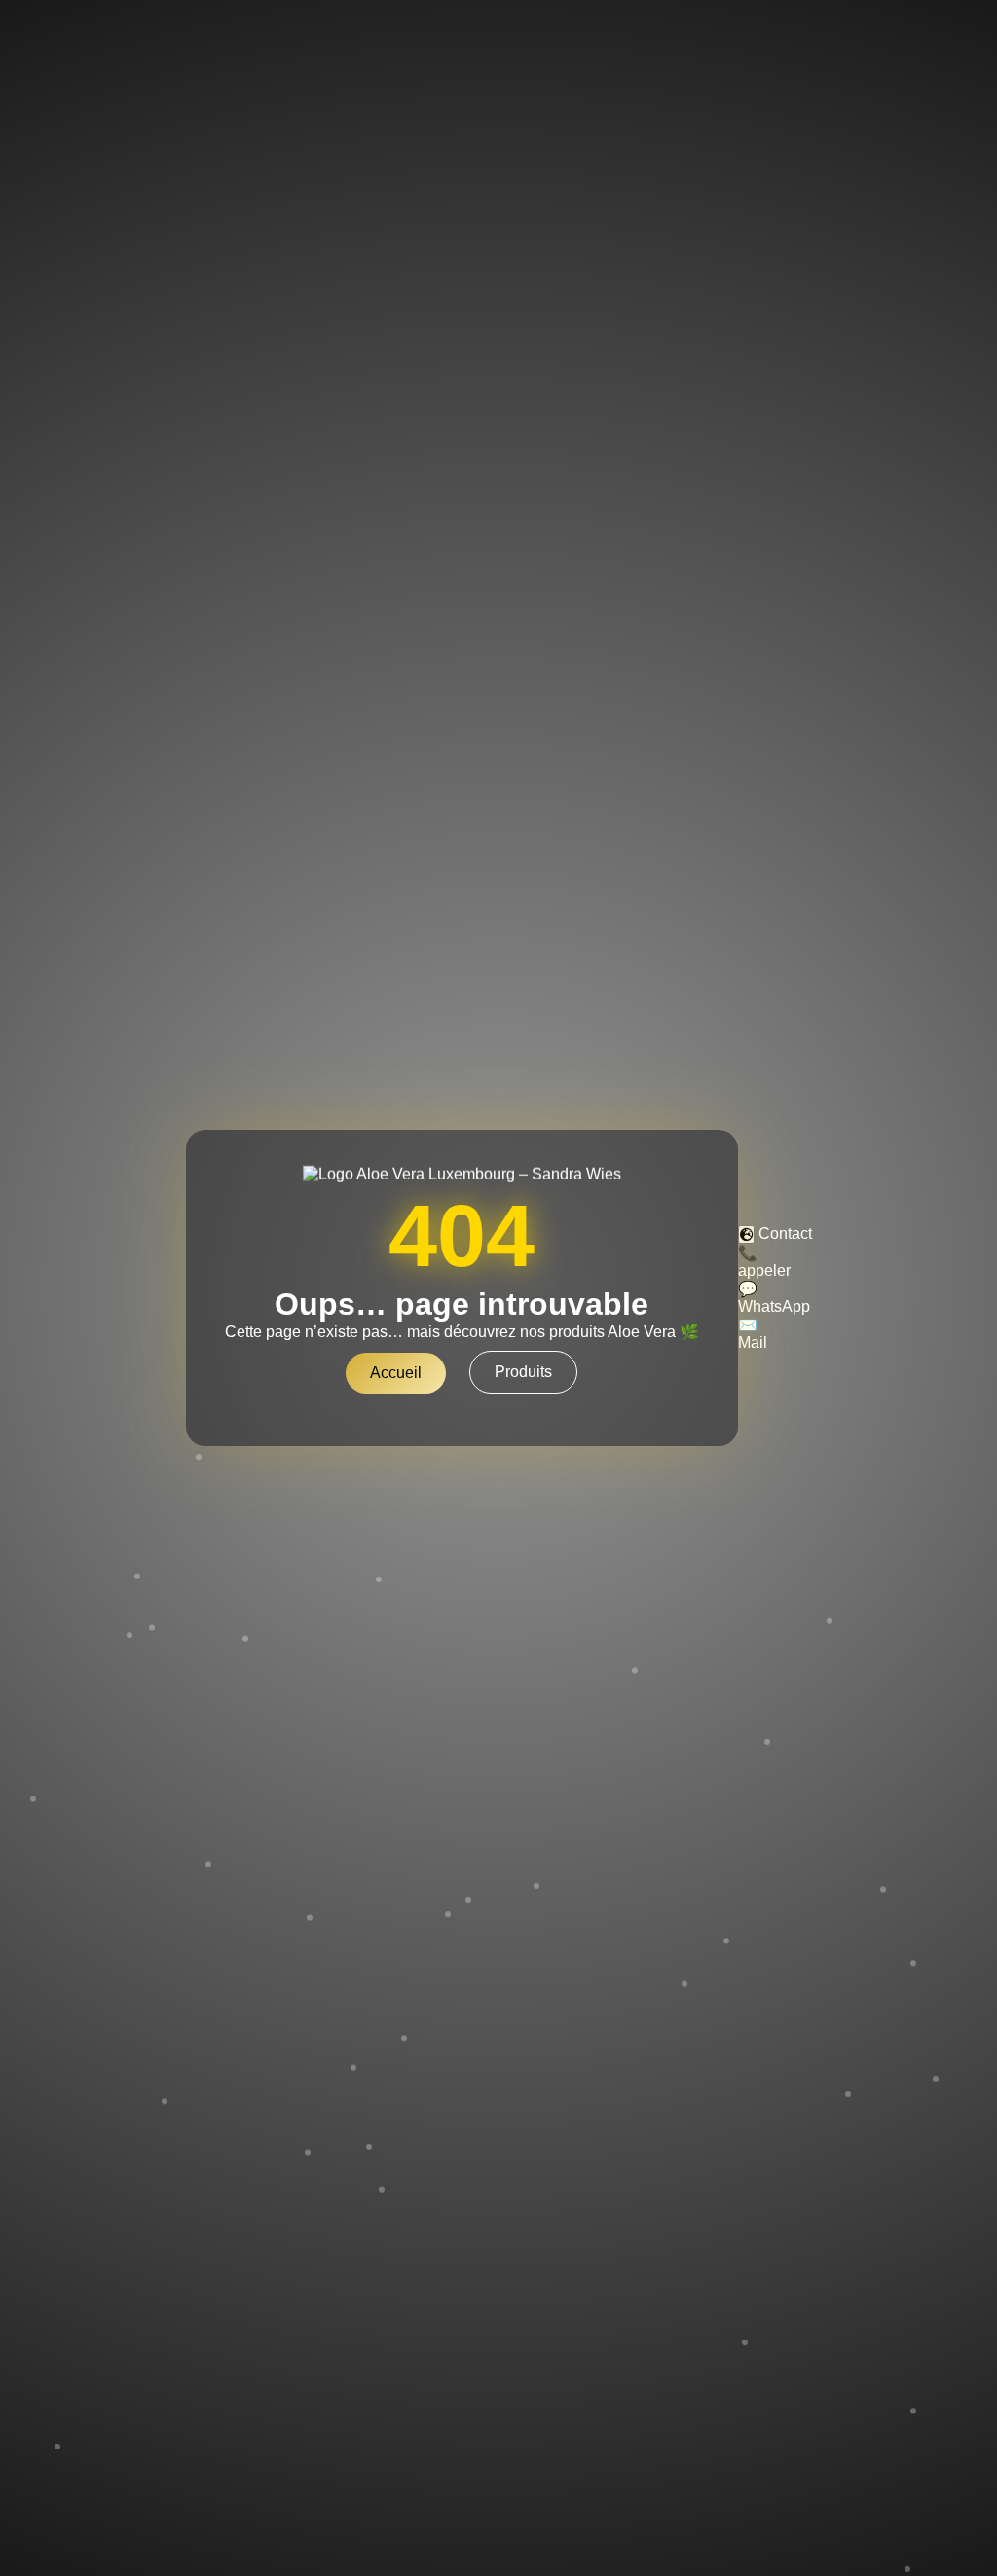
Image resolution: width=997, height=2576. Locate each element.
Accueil (396, 1373)
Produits (523, 1372)
